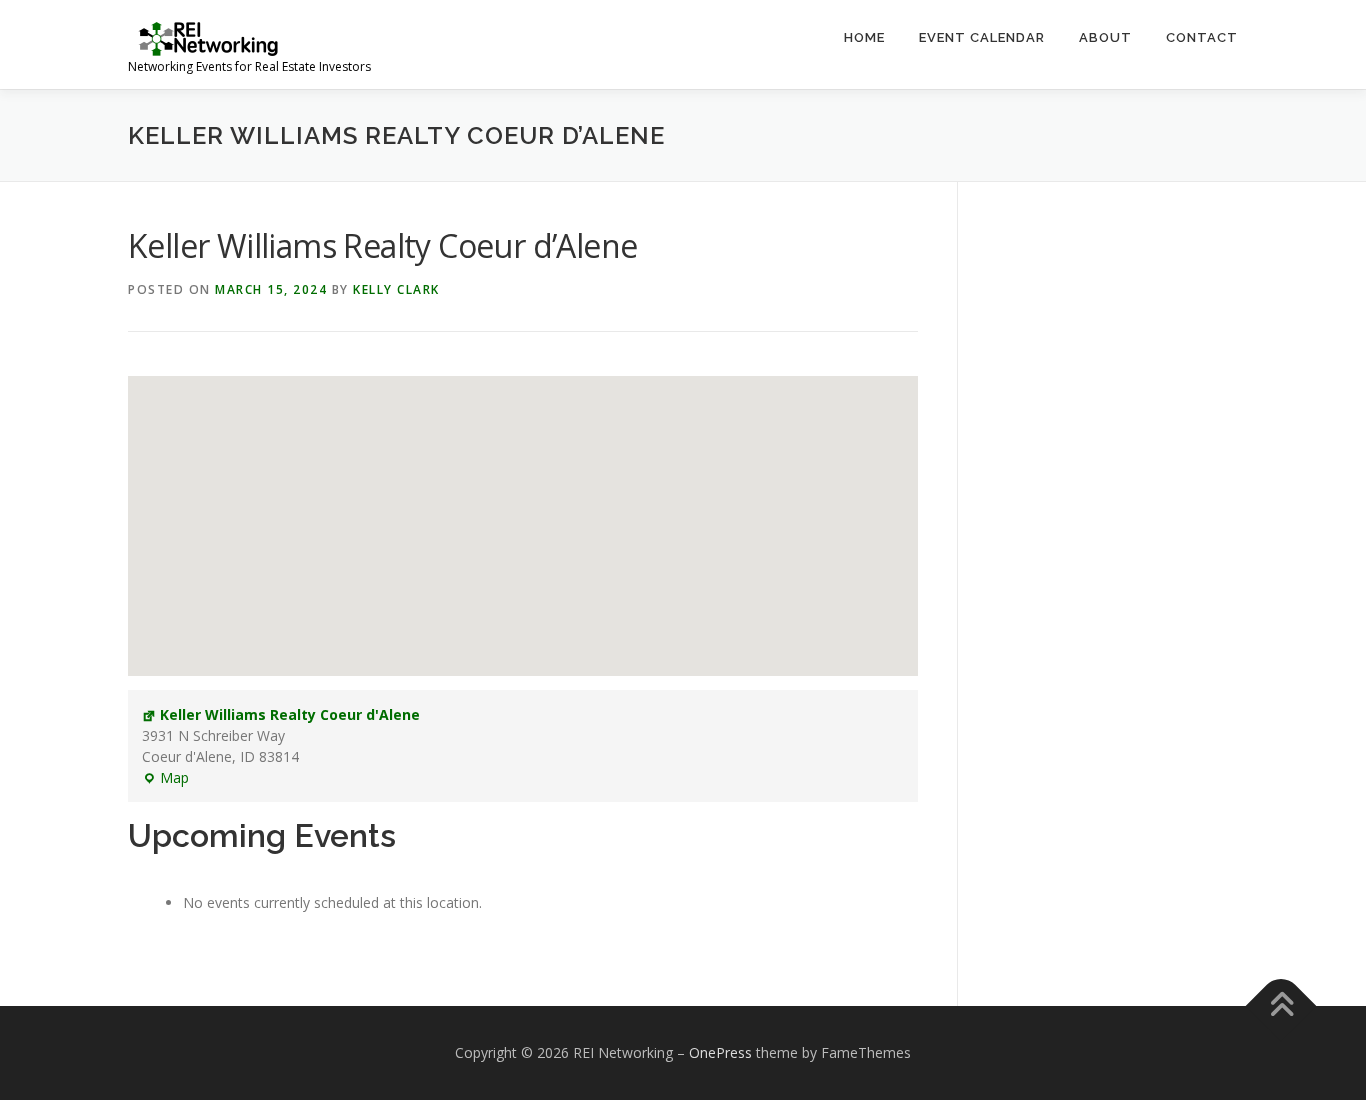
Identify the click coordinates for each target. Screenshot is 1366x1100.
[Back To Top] (1281, 1005)
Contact (1202, 37)
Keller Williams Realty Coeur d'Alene (290, 714)
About (1105, 37)
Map (165, 778)
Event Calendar (982, 37)
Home (864, 37)
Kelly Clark (396, 289)
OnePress (720, 1052)
